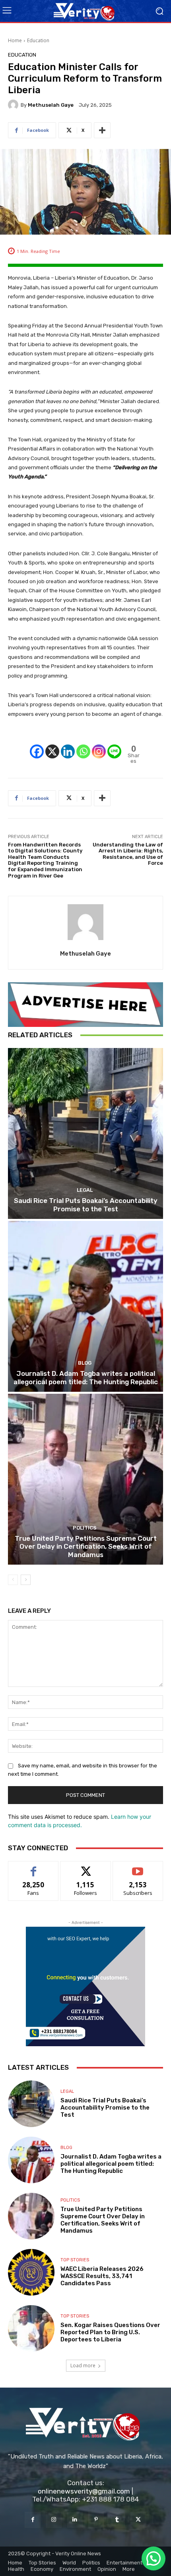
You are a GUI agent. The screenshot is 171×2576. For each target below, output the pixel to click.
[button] (154, 2558)
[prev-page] (13, 1580)
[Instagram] (99, 744)
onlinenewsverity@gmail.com (84, 2491)
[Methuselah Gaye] (14, 105)
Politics (85, 1528)
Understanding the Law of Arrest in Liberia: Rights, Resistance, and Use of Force (128, 854)
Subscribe (138, 1867)
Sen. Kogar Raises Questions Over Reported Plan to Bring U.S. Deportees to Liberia (110, 2332)
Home (15, 40)
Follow (86, 1867)
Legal (85, 1190)
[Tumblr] (117, 2520)
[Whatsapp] (83, 744)
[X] (52, 744)
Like (34, 1867)
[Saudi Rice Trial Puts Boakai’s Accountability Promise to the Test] (85, 1133)
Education (38, 40)
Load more (83, 2365)
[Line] (114, 744)
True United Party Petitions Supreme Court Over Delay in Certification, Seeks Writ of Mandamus (86, 1547)
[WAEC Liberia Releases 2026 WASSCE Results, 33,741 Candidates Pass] (31, 2272)
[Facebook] (37, 744)
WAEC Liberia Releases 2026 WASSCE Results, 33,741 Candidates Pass (102, 2276)
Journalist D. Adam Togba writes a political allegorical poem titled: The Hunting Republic (86, 1377)
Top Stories (75, 2260)
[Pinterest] (96, 2520)
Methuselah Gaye (51, 105)
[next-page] (26, 1580)
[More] (102, 130)
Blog (85, 1363)
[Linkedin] (68, 744)
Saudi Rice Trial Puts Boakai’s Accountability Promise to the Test (86, 1205)
